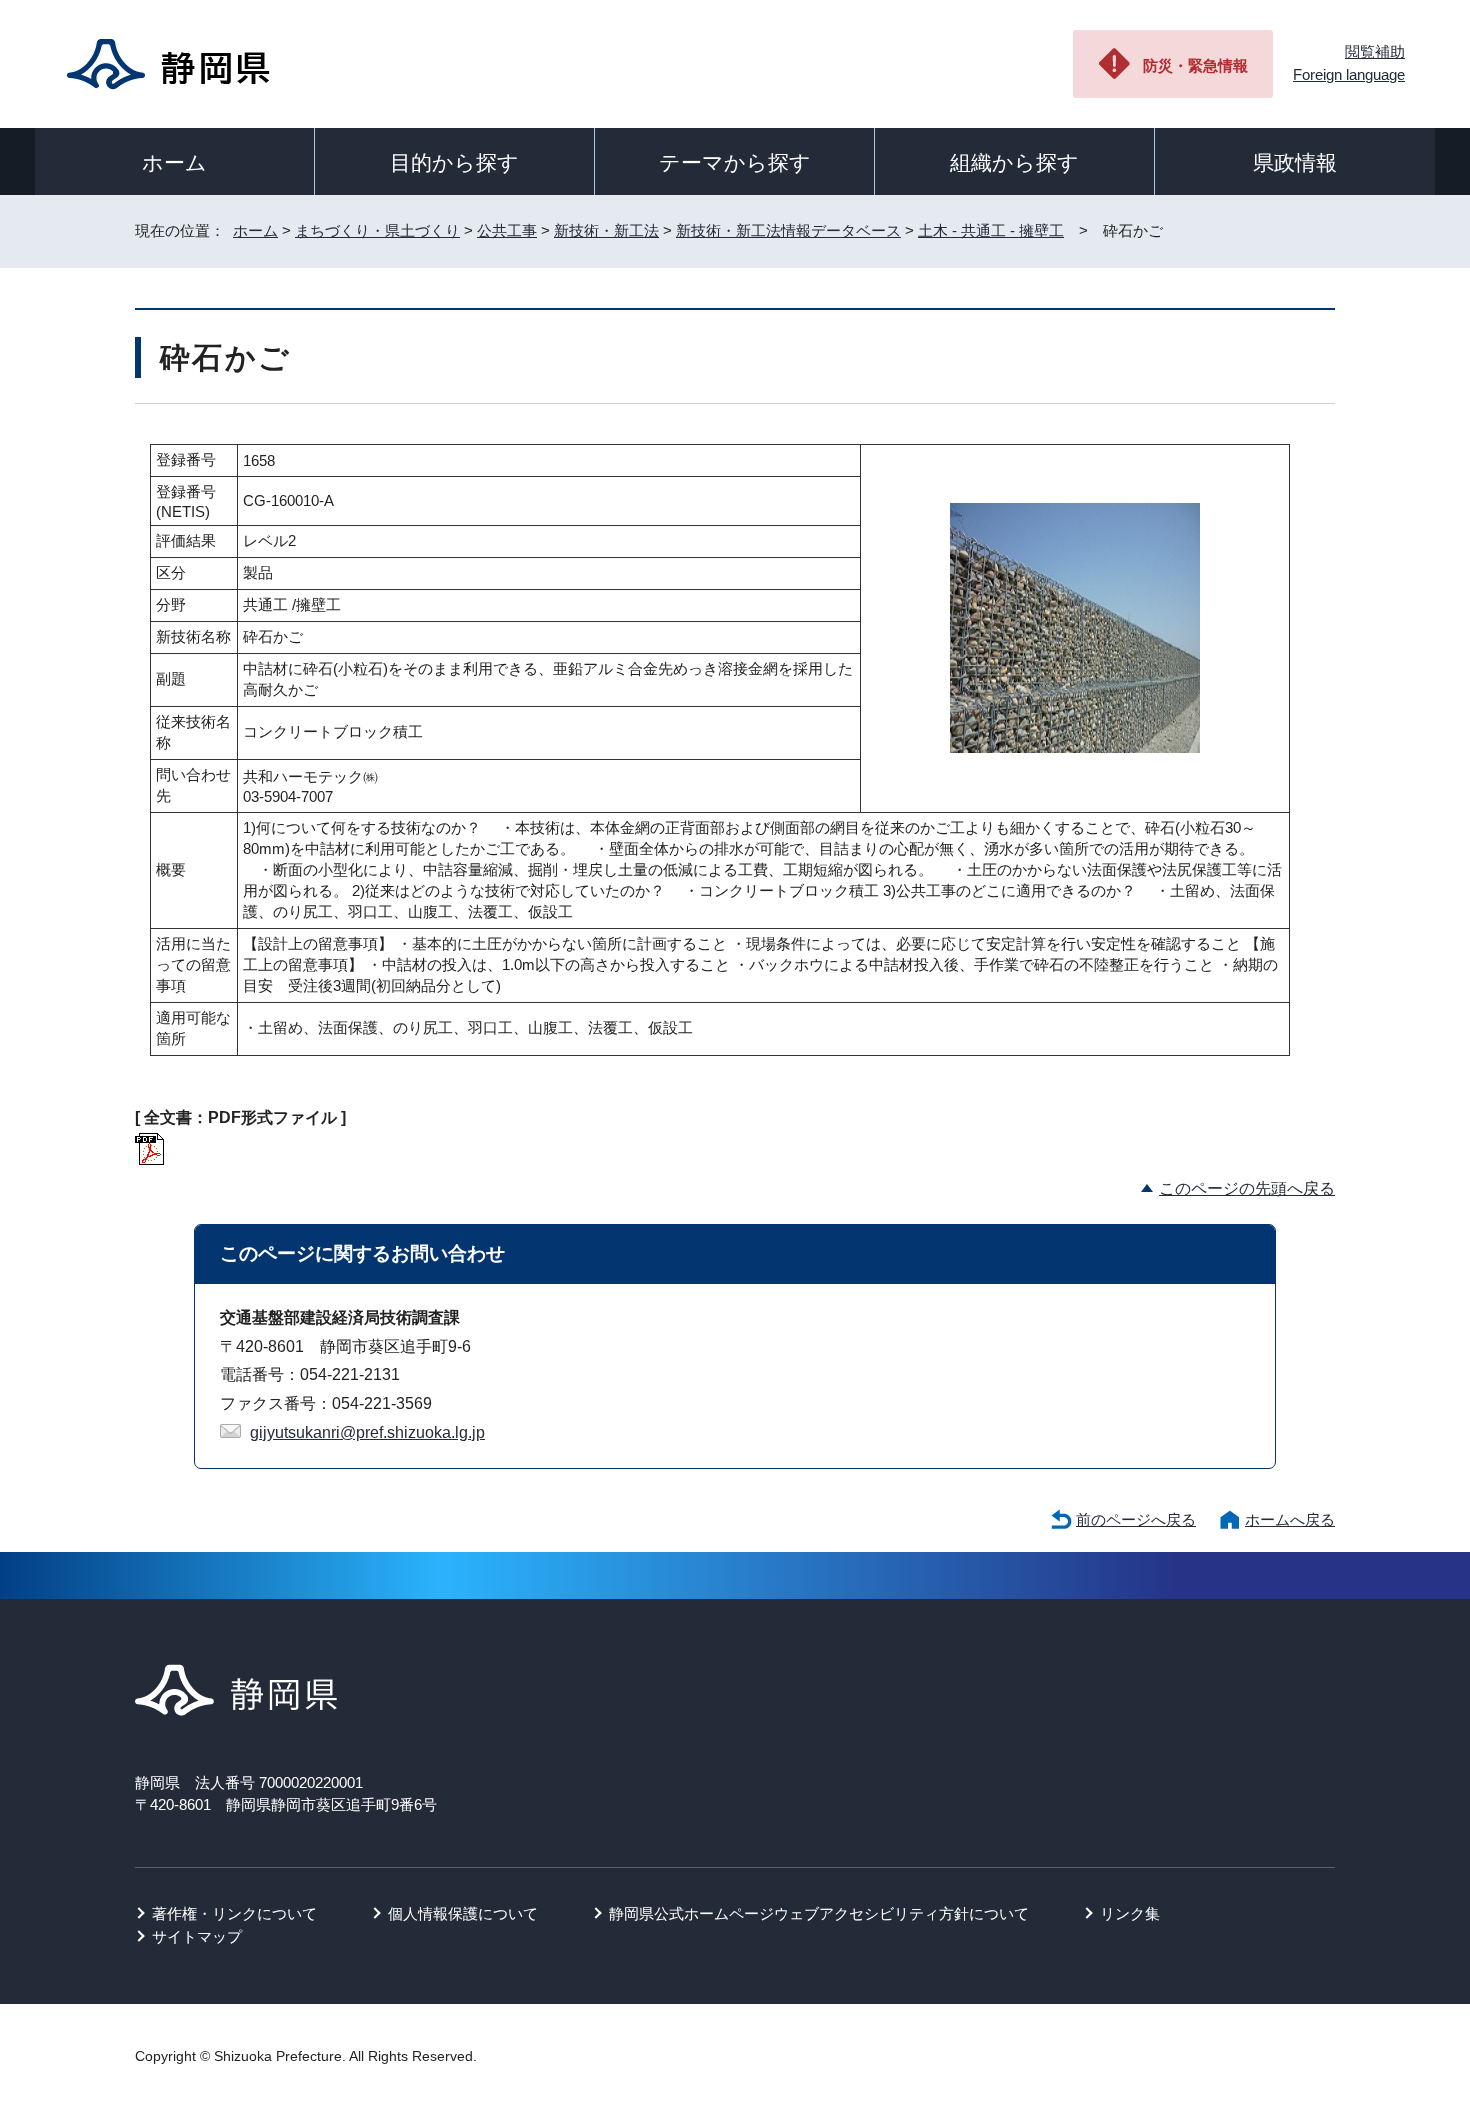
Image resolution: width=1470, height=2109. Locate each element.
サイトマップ (197, 1936)
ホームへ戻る (1290, 1519)
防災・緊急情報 (1195, 65)
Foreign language (1349, 74)
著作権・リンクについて (234, 1913)
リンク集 (1130, 1913)
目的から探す (454, 162)
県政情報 (1295, 162)
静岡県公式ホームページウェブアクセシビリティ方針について (819, 1913)
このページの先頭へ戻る (1247, 1188)
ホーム (174, 162)
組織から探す (1014, 162)
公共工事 (507, 230)
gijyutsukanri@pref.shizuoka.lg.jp (367, 1432)
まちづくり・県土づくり (377, 230)
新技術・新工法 (606, 230)
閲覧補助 (1375, 51)
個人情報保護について (463, 1913)
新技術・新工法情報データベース (788, 230)
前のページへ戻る (1136, 1519)
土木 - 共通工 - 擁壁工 (991, 230)
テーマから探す (735, 162)
